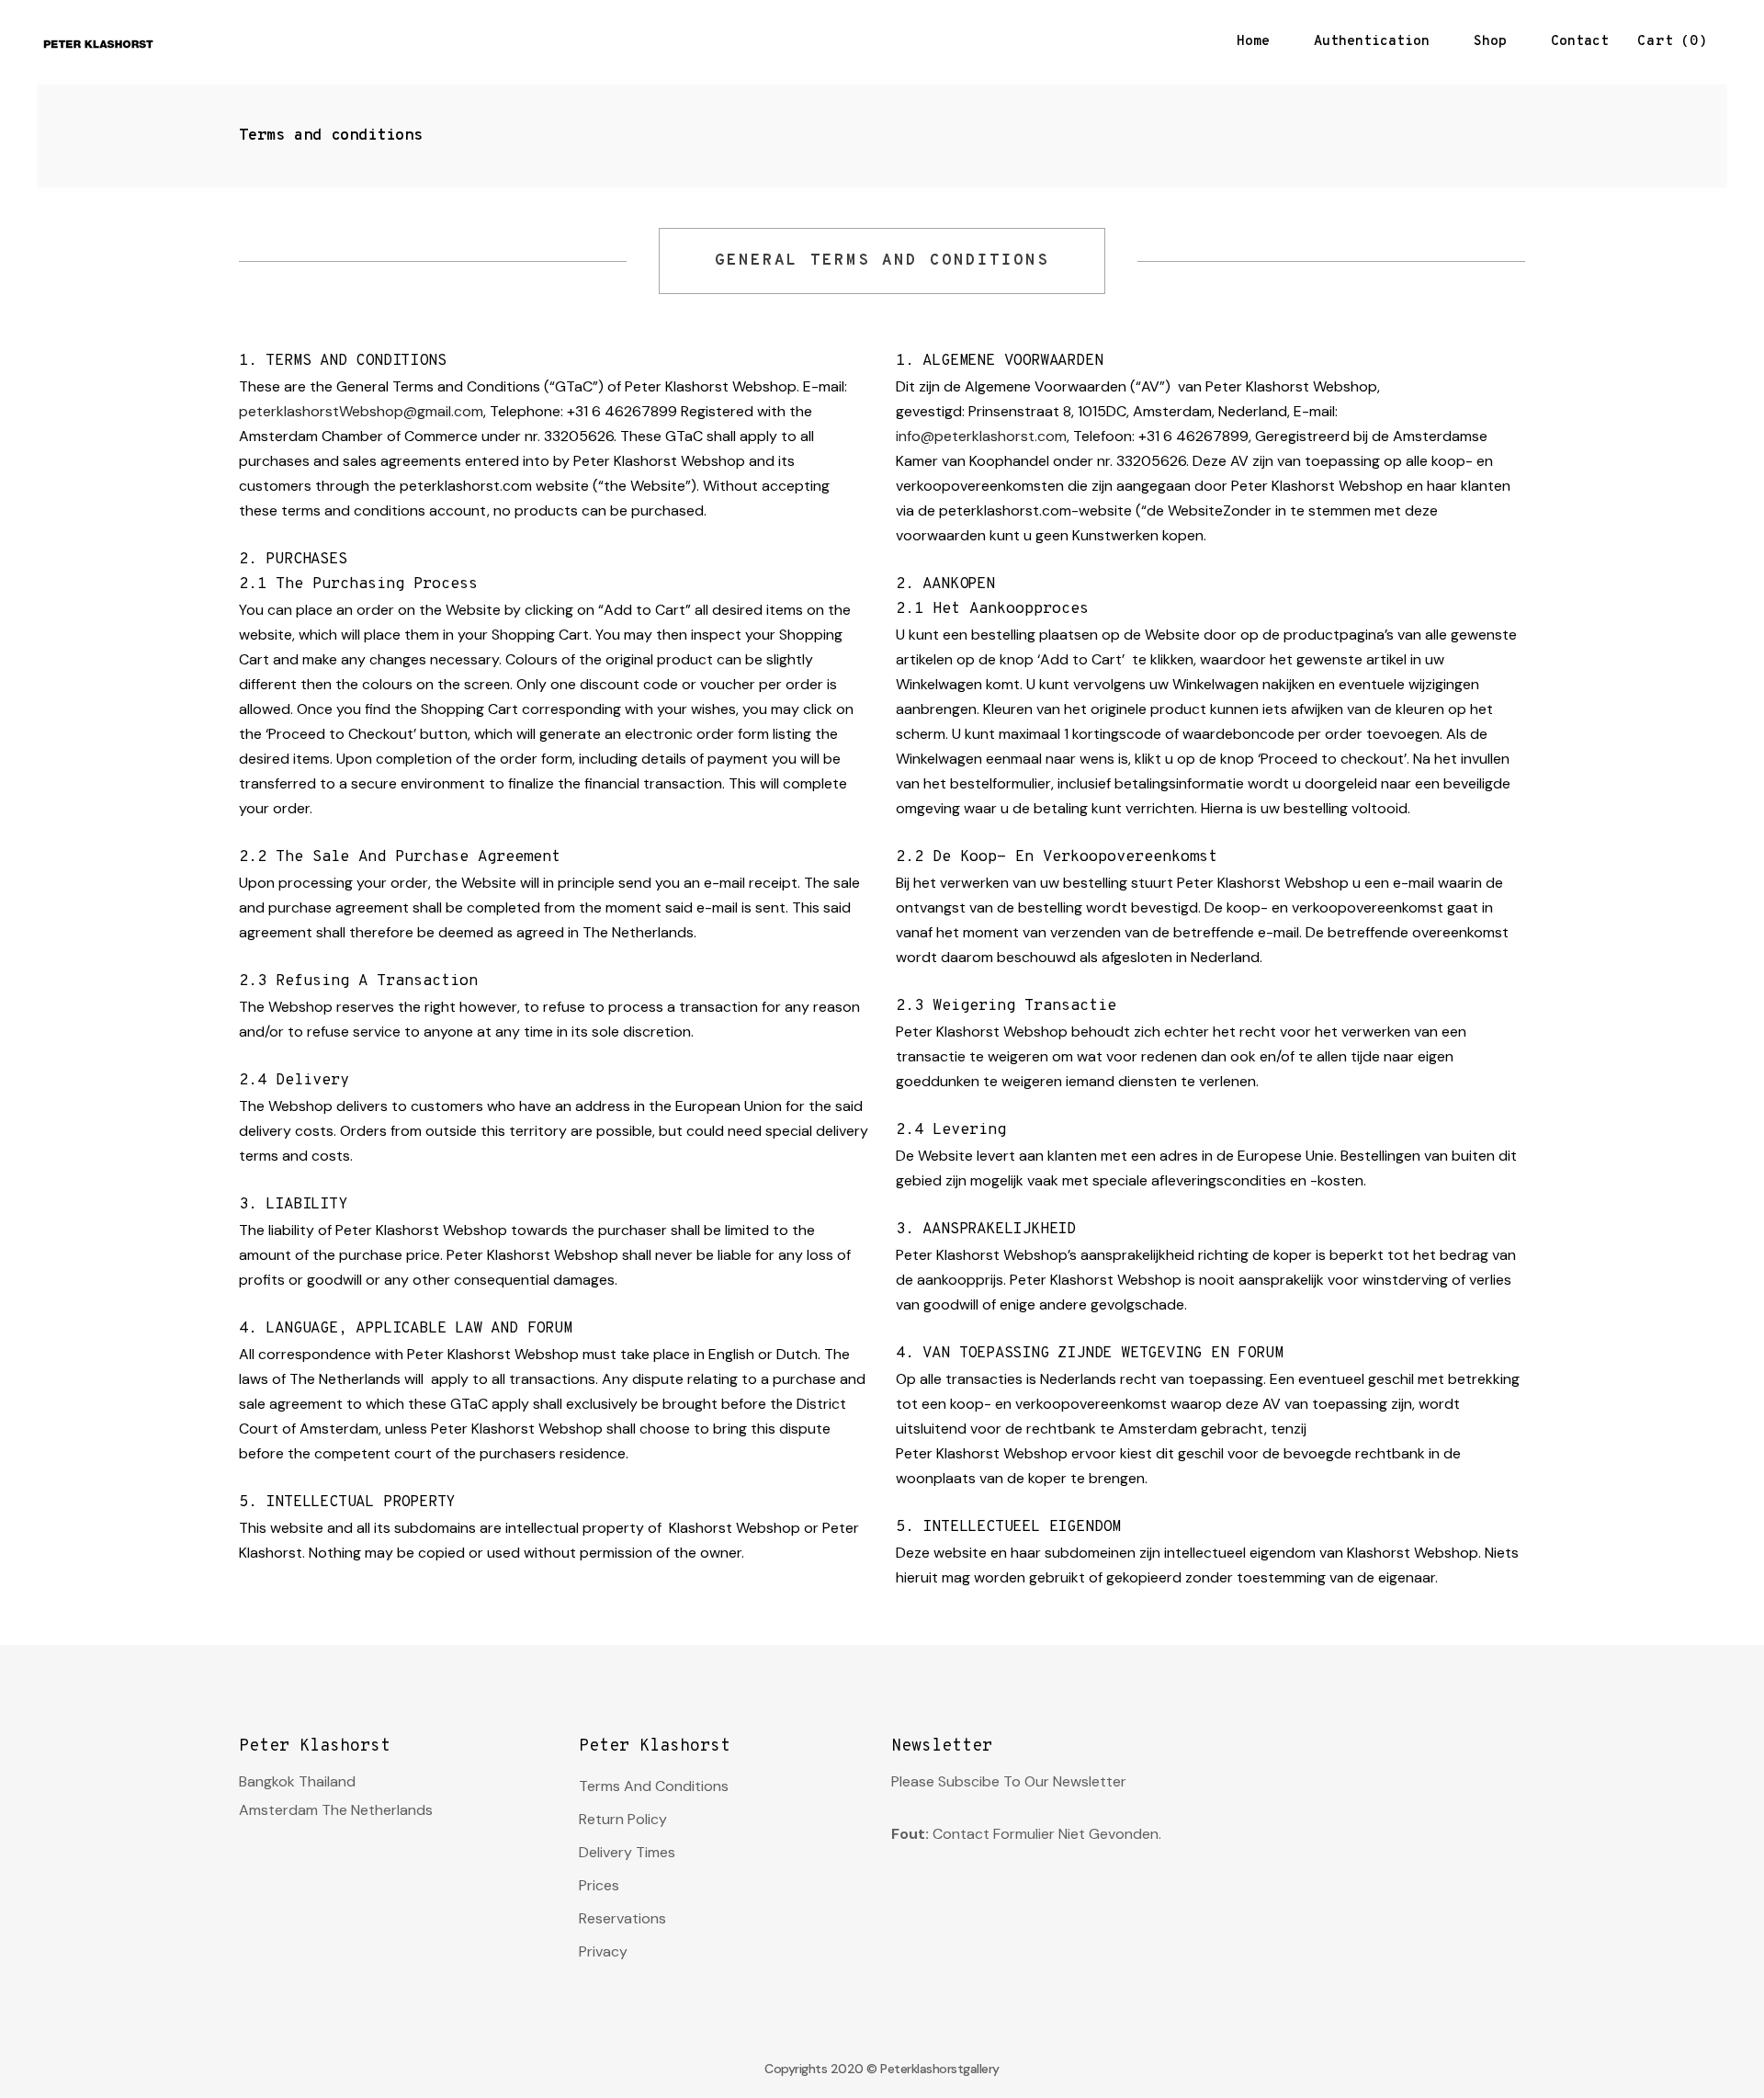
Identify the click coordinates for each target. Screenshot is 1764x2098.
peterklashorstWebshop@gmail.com (361, 411)
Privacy (603, 1951)
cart (1668, 42)
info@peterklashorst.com (981, 436)
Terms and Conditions (654, 1786)
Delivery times (627, 1852)
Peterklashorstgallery (940, 2069)
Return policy (623, 1819)
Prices (599, 1885)
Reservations (622, 1918)
